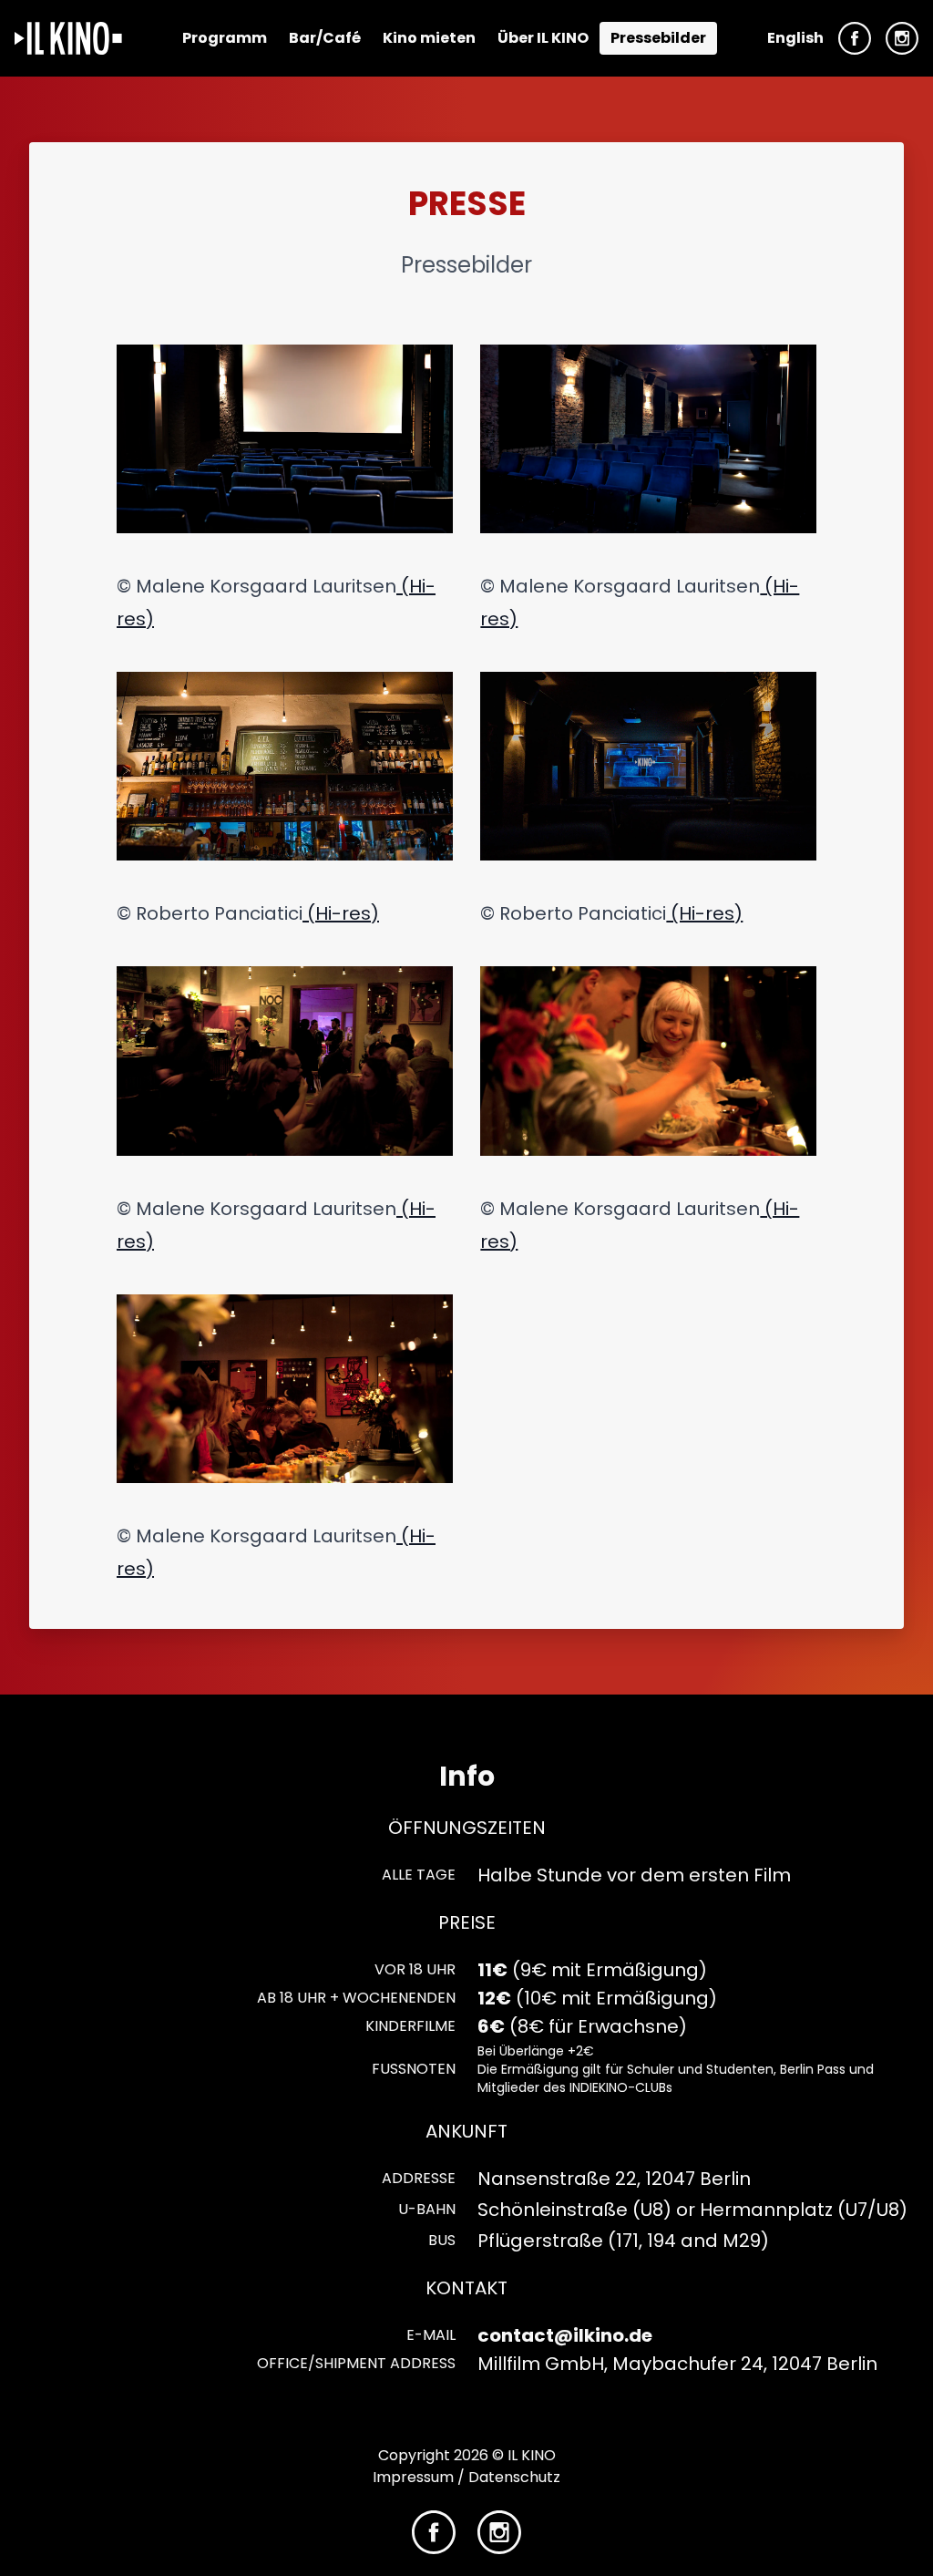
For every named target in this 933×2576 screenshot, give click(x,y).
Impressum (413, 2477)
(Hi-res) (341, 913)
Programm (225, 38)
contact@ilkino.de (565, 2335)
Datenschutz (514, 2477)
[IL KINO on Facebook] (855, 38)
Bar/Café (325, 38)
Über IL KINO (543, 38)
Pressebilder (658, 38)
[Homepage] (68, 38)
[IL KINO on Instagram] (902, 38)
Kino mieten (429, 38)
